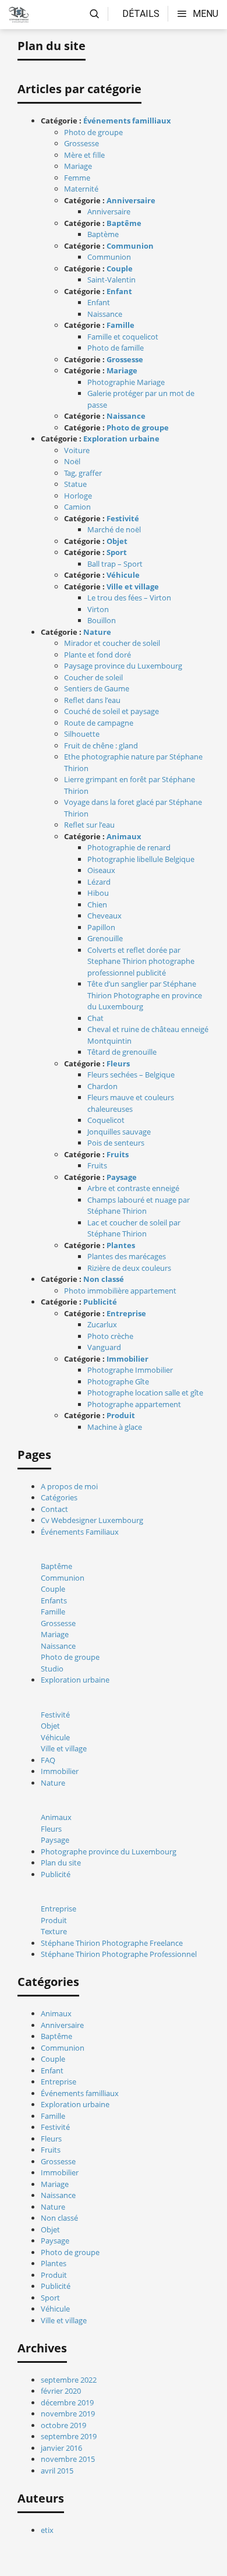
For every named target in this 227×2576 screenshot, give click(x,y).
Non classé (104, 1279)
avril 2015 (57, 2471)
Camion (77, 507)
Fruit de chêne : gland (101, 745)
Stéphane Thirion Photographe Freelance (112, 1943)
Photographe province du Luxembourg (109, 1851)
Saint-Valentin (111, 280)
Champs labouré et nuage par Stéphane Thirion (139, 1206)
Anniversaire (131, 200)
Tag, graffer (83, 473)
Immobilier (127, 1359)
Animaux (124, 836)
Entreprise (126, 1313)
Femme (77, 178)
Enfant (119, 291)
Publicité (100, 1302)
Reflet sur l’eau (89, 825)
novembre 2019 (68, 2414)
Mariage (78, 166)
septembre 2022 (69, 2380)
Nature (97, 632)
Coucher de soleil (93, 677)
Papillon (101, 927)
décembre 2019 (67, 2402)
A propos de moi (69, 1486)
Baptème (103, 234)
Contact (54, 1509)
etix (47, 2530)
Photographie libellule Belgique (141, 859)
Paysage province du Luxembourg (123, 666)
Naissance (105, 314)
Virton (98, 609)
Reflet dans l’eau (92, 700)
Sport (117, 552)
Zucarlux (102, 1324)
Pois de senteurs (116, 1143)
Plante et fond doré (97, 655)
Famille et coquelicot (123, 337)
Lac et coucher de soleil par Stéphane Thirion (134, 1228)
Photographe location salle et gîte (145, 1393)
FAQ (48, 1760)
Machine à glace (115, 1427)
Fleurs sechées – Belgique (131, 1075)
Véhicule (123, 575)
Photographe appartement (134, 1404)
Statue (75, 484)
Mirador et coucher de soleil (112, 643)
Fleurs (118, 1063)
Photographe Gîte (118, 1381)
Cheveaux (104, 916)
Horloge (78, 496)
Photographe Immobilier (130, 1370)
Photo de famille (116, 348)
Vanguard (104, 1347)
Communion (130, 246)
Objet (117, 541)
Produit (121, 1415)
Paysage (122, 1177)
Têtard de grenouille (122, 1052)
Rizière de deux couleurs (129, 1268)
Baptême (124, 223)
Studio (52, 1669)
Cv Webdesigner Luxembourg (92, 1520)
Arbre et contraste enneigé (133, 1188)
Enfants (54, 1600)
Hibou (98, 893)
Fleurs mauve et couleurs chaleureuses (131, 1103)
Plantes (121, 1245)
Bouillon (102, 620)
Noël (72, 461)
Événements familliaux (127, 121)
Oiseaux (101, 870)
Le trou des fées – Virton (129, 598)
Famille (120, 325)
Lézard (99, 882)
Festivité (123, 518)
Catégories (59, 1497)
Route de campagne (99, 723)
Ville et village (133, 586)
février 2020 (61, 2391)
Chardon (102, 1086)
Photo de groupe (93, 132)
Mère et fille (84, 155)
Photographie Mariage (126, 382)
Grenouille (105, 938)
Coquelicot (106, 1120)
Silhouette (82, 734)
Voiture (77, 450)
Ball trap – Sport (115, 564)
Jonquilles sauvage (119, 1132)
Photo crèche (110, 1336)
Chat (95, 1018)
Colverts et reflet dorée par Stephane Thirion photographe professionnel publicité (141, 961)
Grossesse (81, 143)
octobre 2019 (63, 2425)
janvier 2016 (61, 2448)
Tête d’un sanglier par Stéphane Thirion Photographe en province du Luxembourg (145, 995)
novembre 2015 (68, 2459)
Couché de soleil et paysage (111, 711)
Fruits (118, 1154)
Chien (97, 904)
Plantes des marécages (127, 1256)
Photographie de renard (129, 847)
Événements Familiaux (80, 1532)
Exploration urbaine (121, 439)
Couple (120, 268)
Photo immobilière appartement (120, 1291)
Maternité (81, 189)
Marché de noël (114, 529)
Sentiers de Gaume (97, 688)
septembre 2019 (69, 2436)
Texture (54, 1931)
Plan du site (61, 1863)
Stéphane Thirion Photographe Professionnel (119, 1954)
